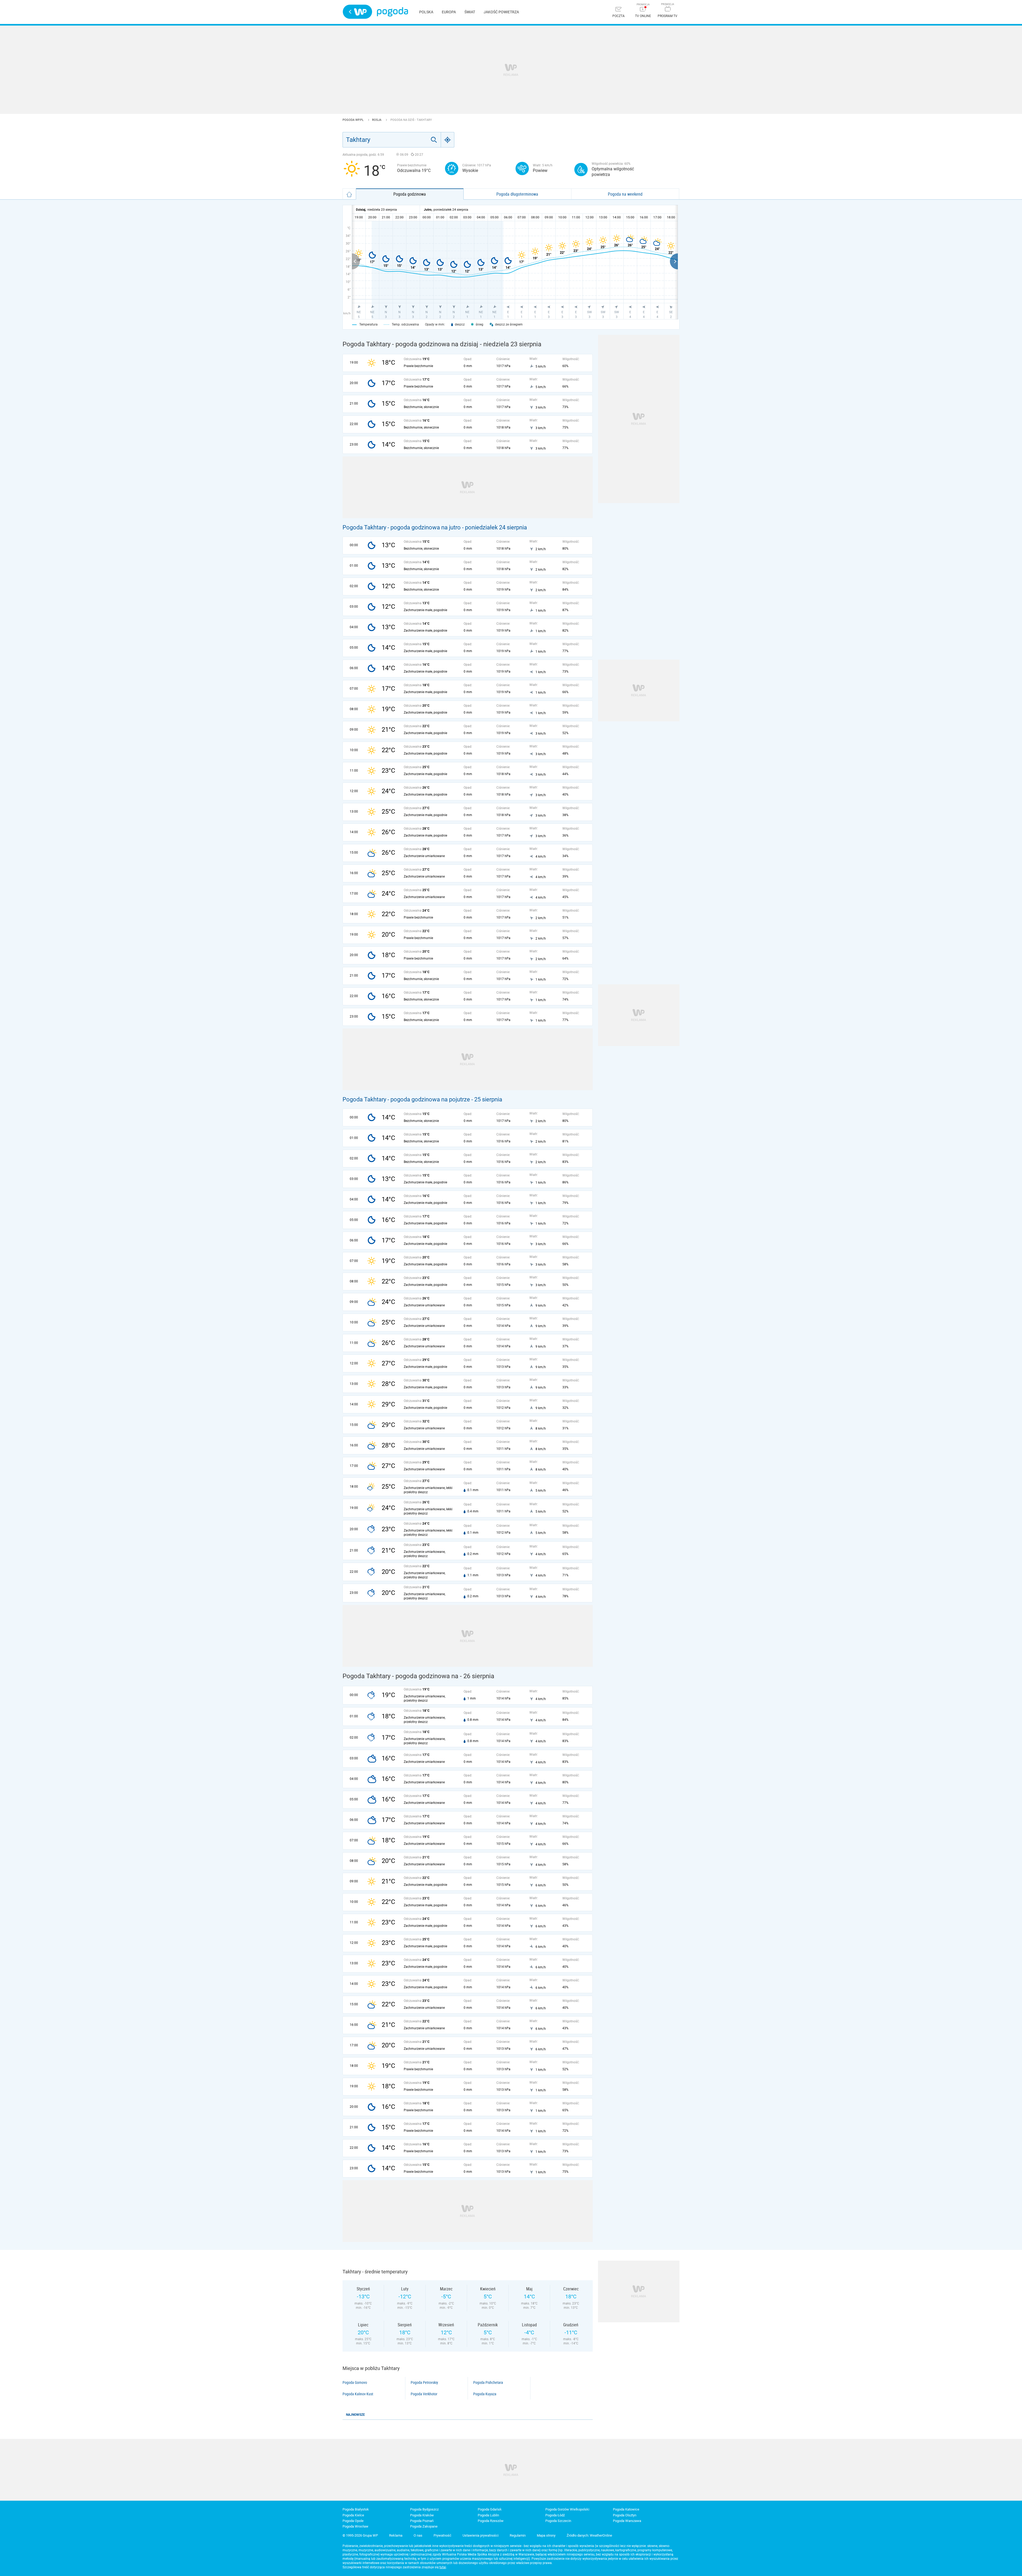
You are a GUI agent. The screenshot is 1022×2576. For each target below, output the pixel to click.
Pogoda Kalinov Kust (358, 2394)
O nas (418, 2535)
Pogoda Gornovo (355, 2382)
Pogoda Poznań (422, 2521)
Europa (449, 12)
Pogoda (392, 12)
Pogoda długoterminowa (517, 194)
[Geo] (448, 140)
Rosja (377, 120)
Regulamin (518, 2535)
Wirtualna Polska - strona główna (357, 12)
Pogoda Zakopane (424, 2526)
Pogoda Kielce (353, 2515)
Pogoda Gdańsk (490, 2509)
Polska (426, 12)
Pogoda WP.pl (353, 120)
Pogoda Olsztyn (625, 2515)
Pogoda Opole (353, 2521)
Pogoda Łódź (555, 2515)
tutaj (443, 2567)
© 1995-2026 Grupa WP (360, 2535)
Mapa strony (546, 2535)
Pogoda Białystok (356, 2509)
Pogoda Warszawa (627, 2521)
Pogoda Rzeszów (491, 2521)
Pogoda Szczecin (558, 2521)
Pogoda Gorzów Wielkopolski (567, 2509)
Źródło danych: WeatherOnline (589, 2535)
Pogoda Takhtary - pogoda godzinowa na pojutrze (406, 1099)
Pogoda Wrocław (355, 2526)
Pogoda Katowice (626, 2509)
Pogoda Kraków (422, 2515)
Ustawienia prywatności (481, 2535)
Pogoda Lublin (488, 2515)
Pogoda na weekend (625, 194)
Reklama (396, 2535)
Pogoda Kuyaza (485, 2394)
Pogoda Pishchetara (488, 2382)
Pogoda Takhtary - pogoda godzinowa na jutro (402, 527)
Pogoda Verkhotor (424, 2394)
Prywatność (442, 2535)
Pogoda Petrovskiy (424, 2382)
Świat (470, 12)
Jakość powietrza (501, 12)
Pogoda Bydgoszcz (424, 2509)
